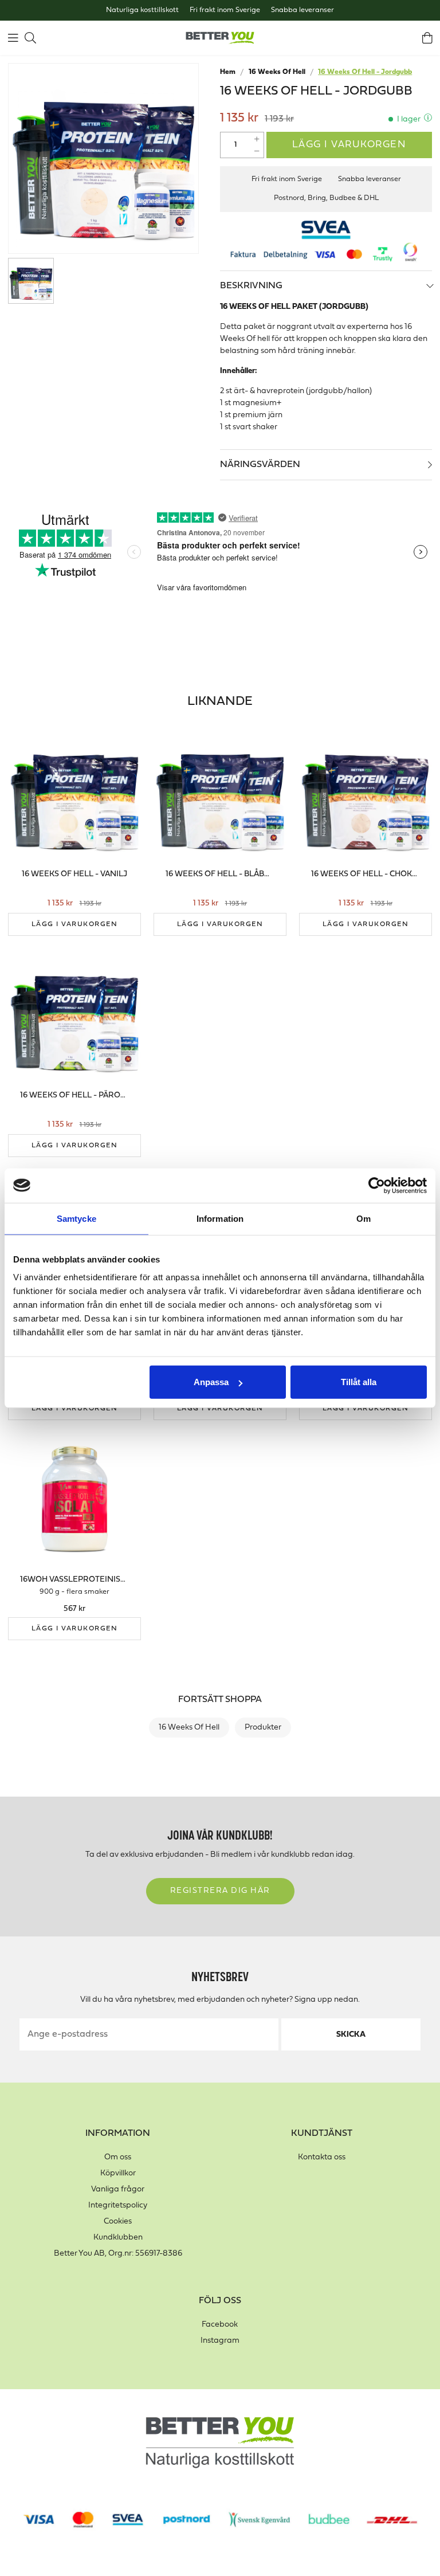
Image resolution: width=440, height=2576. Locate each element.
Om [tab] (364, 1218)
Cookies (118, 2222)
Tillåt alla (359, 1382)
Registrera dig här (220, 1891)
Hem (228, 72)
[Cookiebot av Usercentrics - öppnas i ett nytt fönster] (377, 1185)
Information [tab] (220, 1218)
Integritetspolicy (118, 2206)
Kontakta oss (322, 2157)
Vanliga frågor (118, 2189)
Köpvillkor (118, 2173)
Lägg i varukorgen (349, 145)
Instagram (220, 2341)
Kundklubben (118, 2238)
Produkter (263, 1728)
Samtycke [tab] (76, 1218)
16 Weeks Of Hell (277, 72)
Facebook (220, 2325)
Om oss (118, 2157)
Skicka (351, 2035)
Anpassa (211, 1382)
